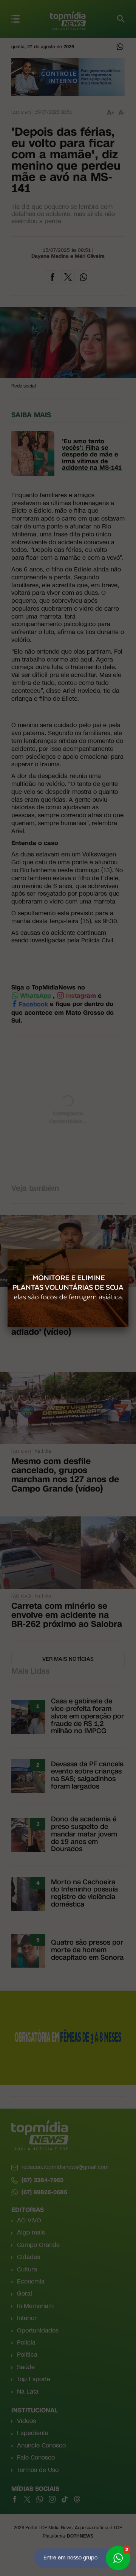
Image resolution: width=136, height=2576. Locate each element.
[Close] (128, 1249)
